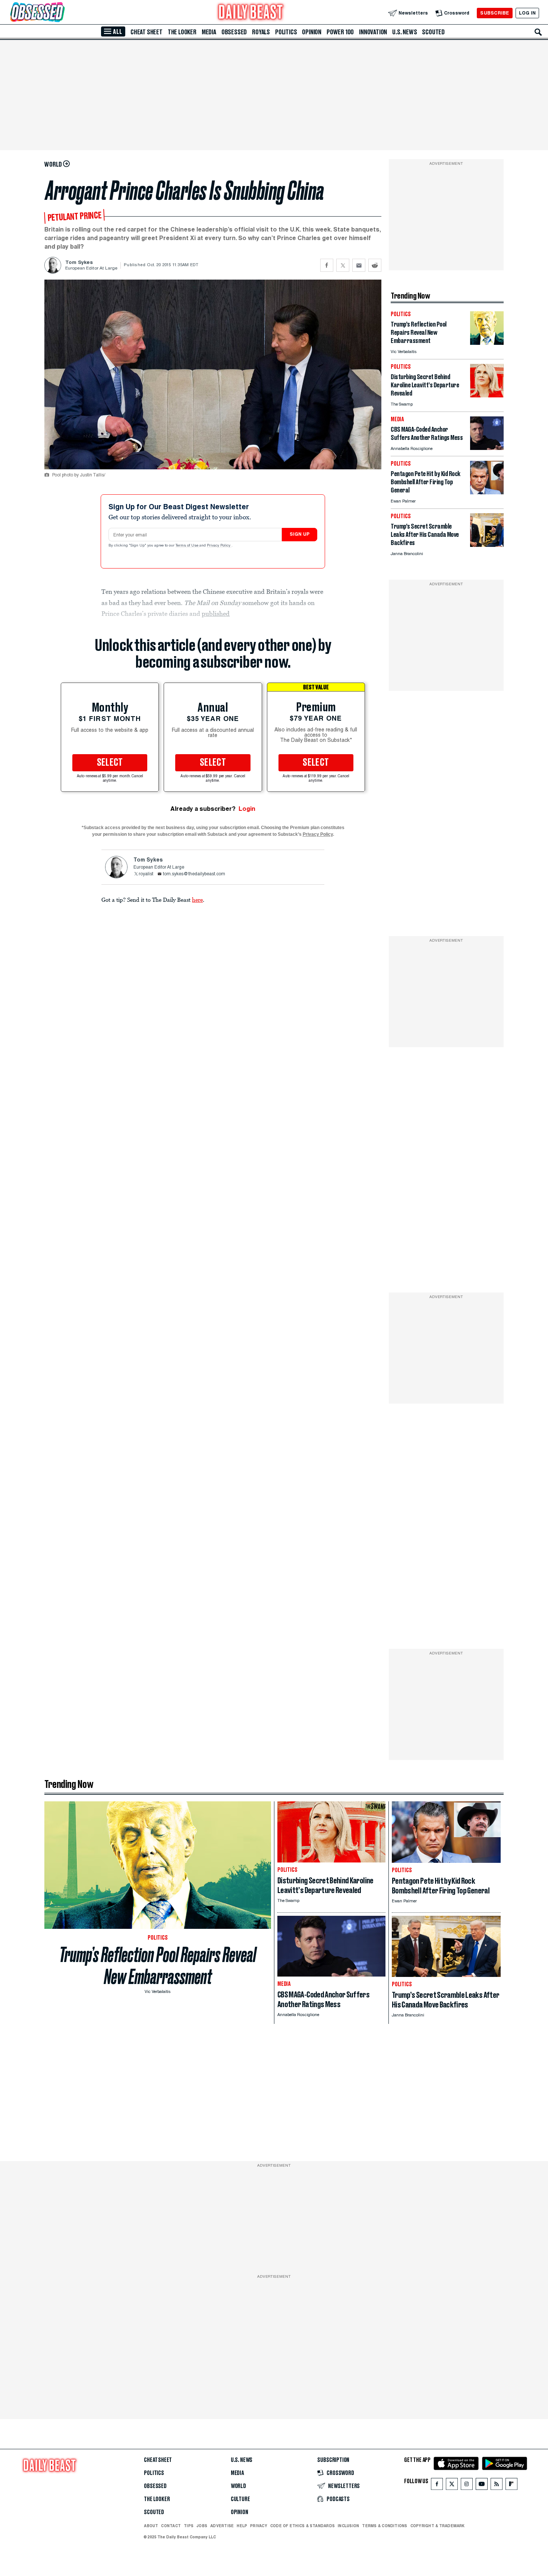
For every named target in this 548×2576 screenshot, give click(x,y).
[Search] (538, 32)
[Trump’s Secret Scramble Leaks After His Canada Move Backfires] (487, 545)
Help (242, 2526)
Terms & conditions (385, 2526)
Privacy (259, 2526)
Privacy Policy (219, 546)
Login (247, 809)
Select (110, 763)
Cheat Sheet (147, 32)
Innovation (373, 32)
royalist (146, 874)
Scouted (433, 32)
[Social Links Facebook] (437, 2486)
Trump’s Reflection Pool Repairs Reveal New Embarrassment (158, 1966)
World (238, 2486)
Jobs (202, 2526)
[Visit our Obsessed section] (61, 13)
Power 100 (340, 32)
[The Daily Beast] (251, 13)
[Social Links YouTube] (482, 2486)
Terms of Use (188, 546)
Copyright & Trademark (438, 2526)
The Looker (182, 32)
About (151, 2526)
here (197, 900)
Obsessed (234, 32)
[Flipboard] (511, 2486)
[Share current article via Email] (359, 265)
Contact (171, 2526)
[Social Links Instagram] (467, 2486)
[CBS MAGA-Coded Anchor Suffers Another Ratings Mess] (487, 448)
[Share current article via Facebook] (327, 265)
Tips (189, 2526)
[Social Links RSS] (497, 2486)
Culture (240, 2499)
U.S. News (404, 32)
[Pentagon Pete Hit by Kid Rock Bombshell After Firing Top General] (487, 492)
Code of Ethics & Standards (303, 2526)
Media (209, 32)
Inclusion (348, 2526)
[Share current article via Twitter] (343, 265)
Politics (286, 32)
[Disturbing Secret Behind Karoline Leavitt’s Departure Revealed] (487, 395)
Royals (261, 32)
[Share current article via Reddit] (375, 265)
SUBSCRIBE (495, 13)
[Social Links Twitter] (452, 2486)
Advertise (222, 2526)
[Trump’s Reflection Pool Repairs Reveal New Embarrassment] (487, 343)
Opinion (312, 32)
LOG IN (527, 13)
